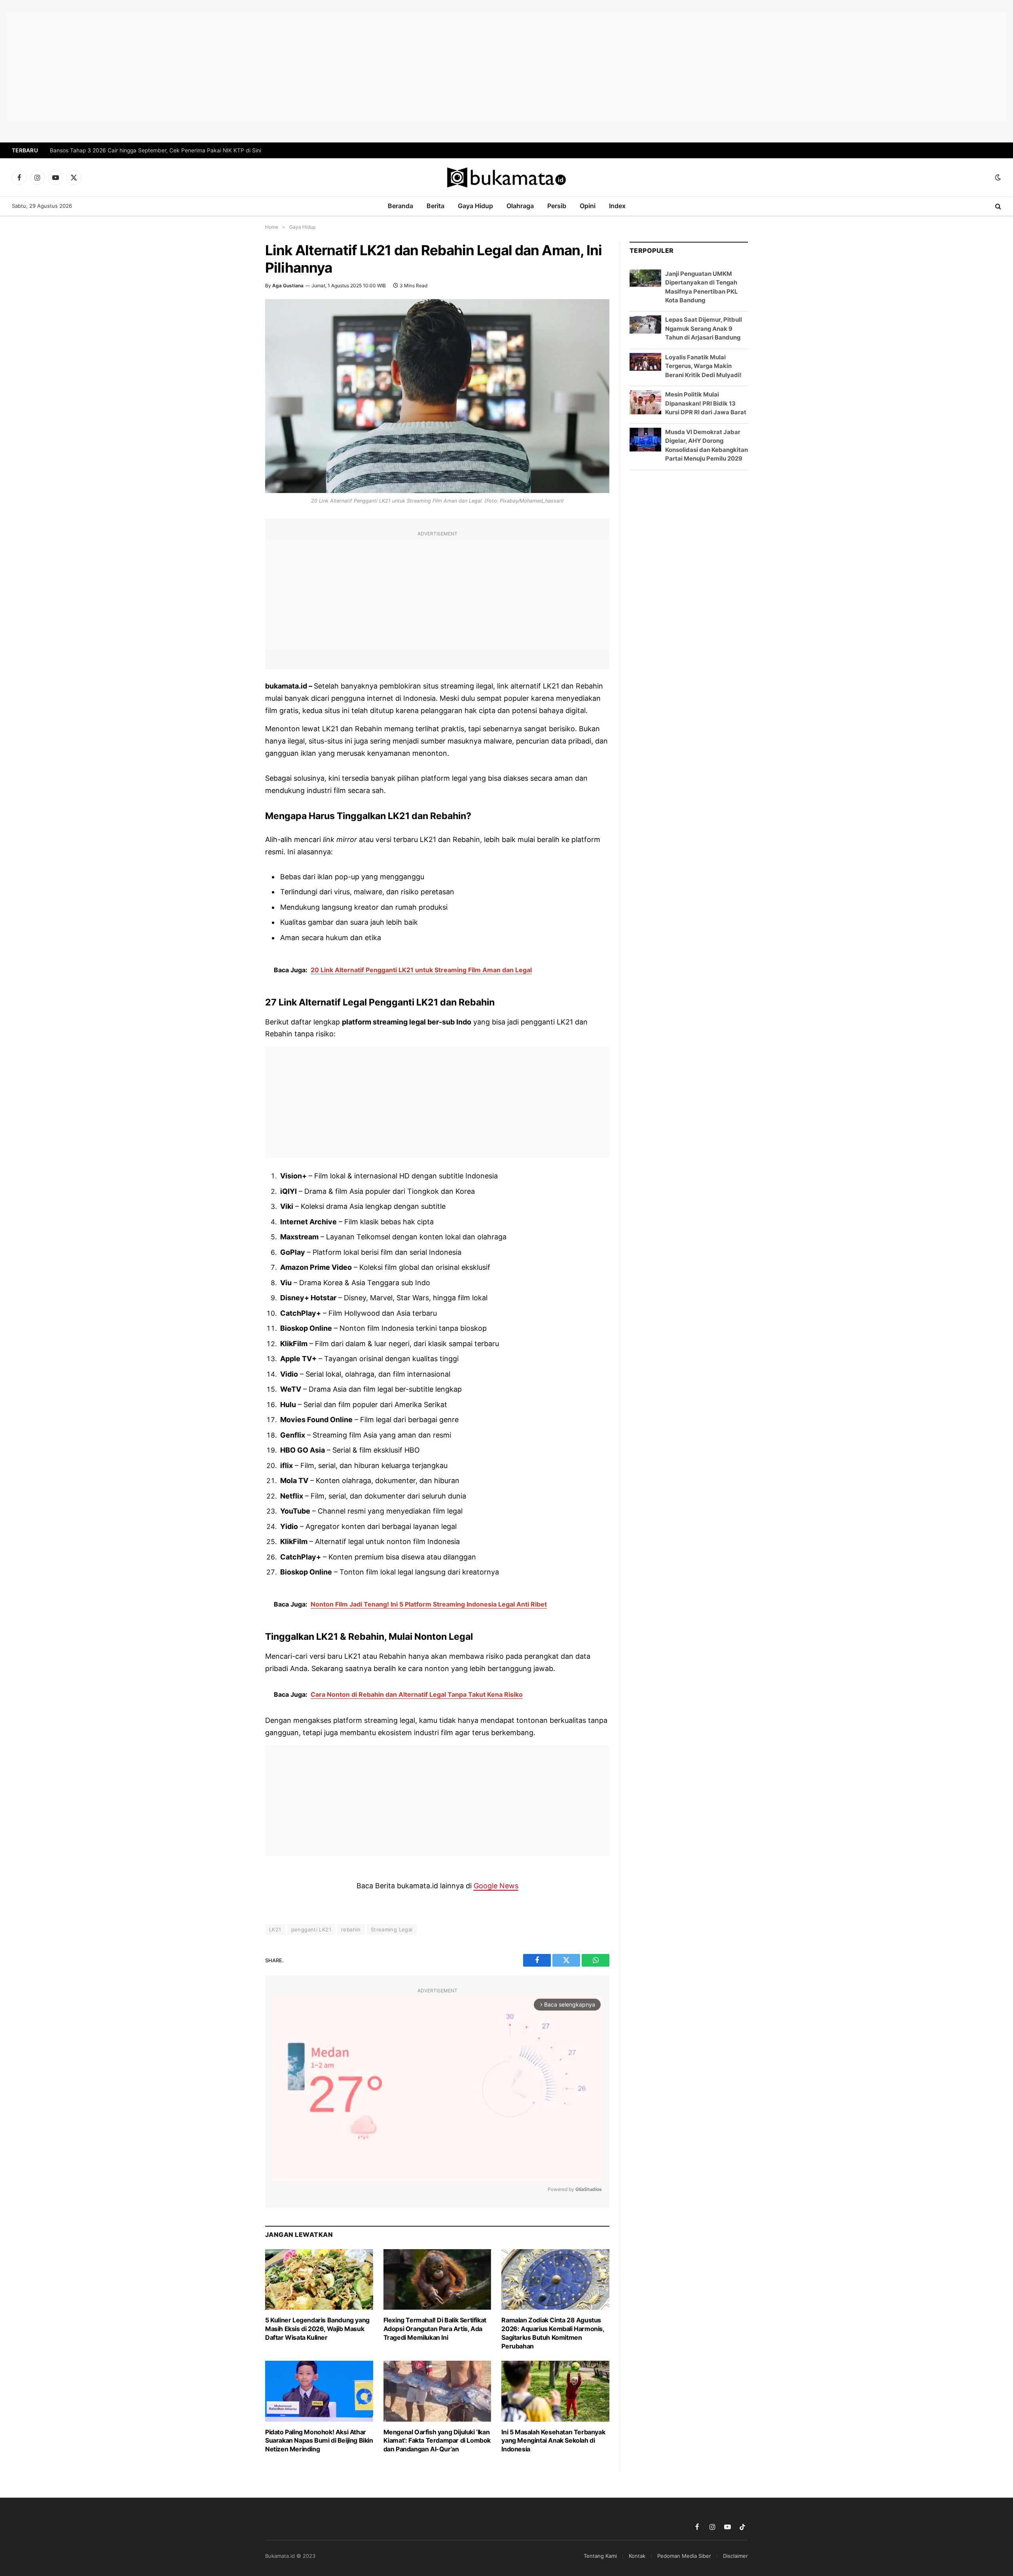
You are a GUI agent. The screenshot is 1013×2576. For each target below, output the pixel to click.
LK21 (275, 1929)
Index (617, 206)
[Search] (997, 206)
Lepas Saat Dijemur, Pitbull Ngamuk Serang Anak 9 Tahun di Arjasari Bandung (704, 328)
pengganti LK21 (311, 1929)
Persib (557, 206)
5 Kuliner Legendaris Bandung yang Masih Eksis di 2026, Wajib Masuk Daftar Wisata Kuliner (317, 2329)
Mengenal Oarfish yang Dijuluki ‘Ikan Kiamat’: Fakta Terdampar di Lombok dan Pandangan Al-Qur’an (437, 2441)
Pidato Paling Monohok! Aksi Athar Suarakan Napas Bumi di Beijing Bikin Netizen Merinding (319, 2441)
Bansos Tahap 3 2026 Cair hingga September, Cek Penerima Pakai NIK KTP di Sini (156, 150)
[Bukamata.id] (506, 177)
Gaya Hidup (475, 206)
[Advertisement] (506, 67)
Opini (588, 206)
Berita (435, 206)
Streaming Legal (392, 1929)
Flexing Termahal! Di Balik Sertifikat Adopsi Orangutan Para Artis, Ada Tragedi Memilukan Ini (435, 2329)
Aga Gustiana (288, 285)
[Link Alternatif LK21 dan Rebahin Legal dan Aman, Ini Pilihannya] (437, 396)
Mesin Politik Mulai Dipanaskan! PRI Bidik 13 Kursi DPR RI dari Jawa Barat (706, 403)
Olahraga (520, 206)
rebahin (351, 1929)
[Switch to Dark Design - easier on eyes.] (997, 177)
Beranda (400, 206)
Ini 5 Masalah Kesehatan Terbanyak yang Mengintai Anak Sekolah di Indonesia (553, 2441)
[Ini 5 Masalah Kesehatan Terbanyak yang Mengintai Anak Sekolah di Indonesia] (555, 2391)
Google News (496, 1886)
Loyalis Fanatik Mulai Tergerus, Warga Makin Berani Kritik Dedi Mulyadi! (703, 366)
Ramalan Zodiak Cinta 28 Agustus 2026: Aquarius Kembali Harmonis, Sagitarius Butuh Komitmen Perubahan (553, 2333)
